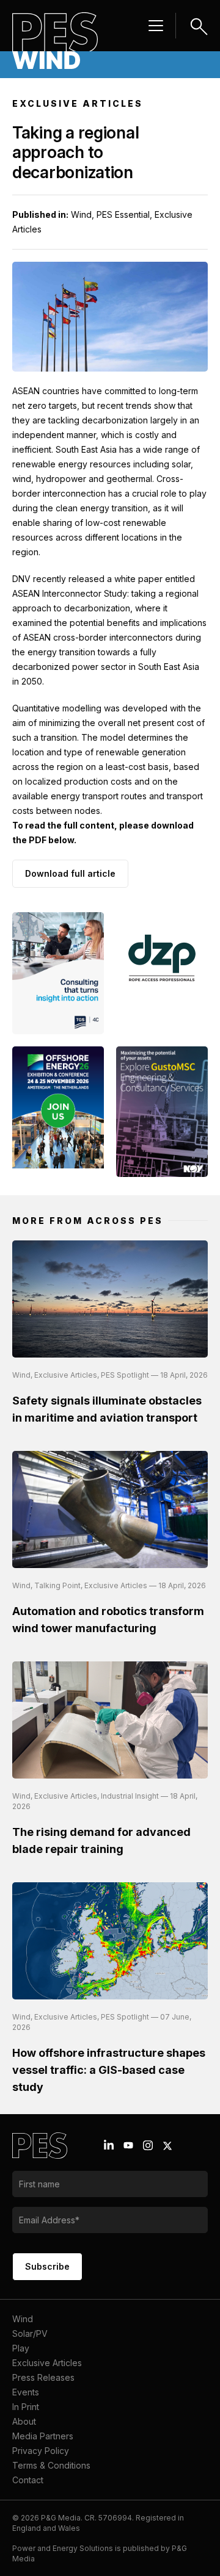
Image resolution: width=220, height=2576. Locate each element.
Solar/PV (30, 2333)
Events (26, 2392)
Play (21, 2348)
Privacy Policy (41, 2451)
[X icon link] (167, 2146)
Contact (28, 2480)
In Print (26, 2407)
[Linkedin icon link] (109, 2145)
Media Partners (43, 2436)
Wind (23, 2319)
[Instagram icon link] (148, 2145)
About (24, 2421)
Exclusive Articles (47, 2363)
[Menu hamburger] (156, 26)
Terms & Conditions (51, 2465)
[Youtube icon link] (128, 2145)
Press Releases (43, 2377)
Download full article (70, 873)
